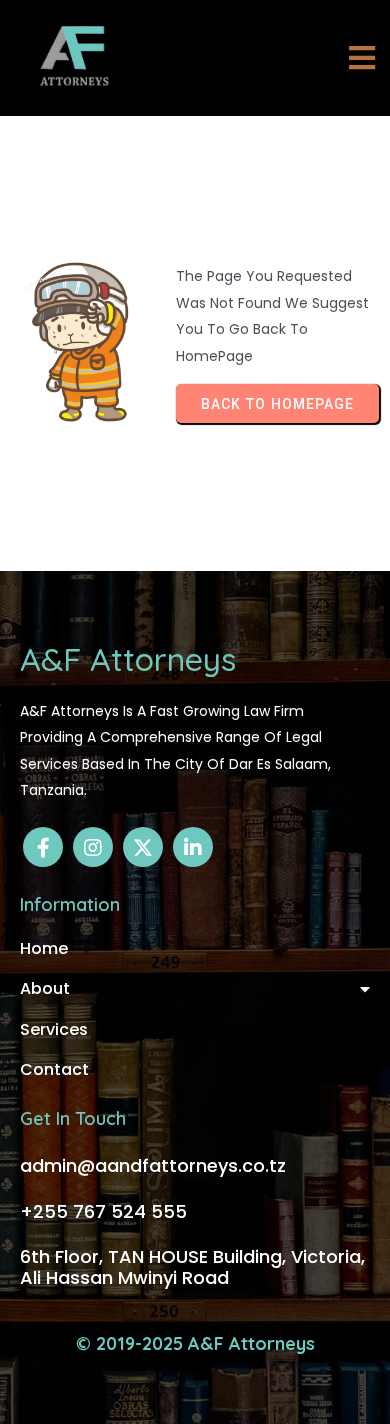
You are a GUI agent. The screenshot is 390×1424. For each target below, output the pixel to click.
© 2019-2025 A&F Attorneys (195, 1343)
